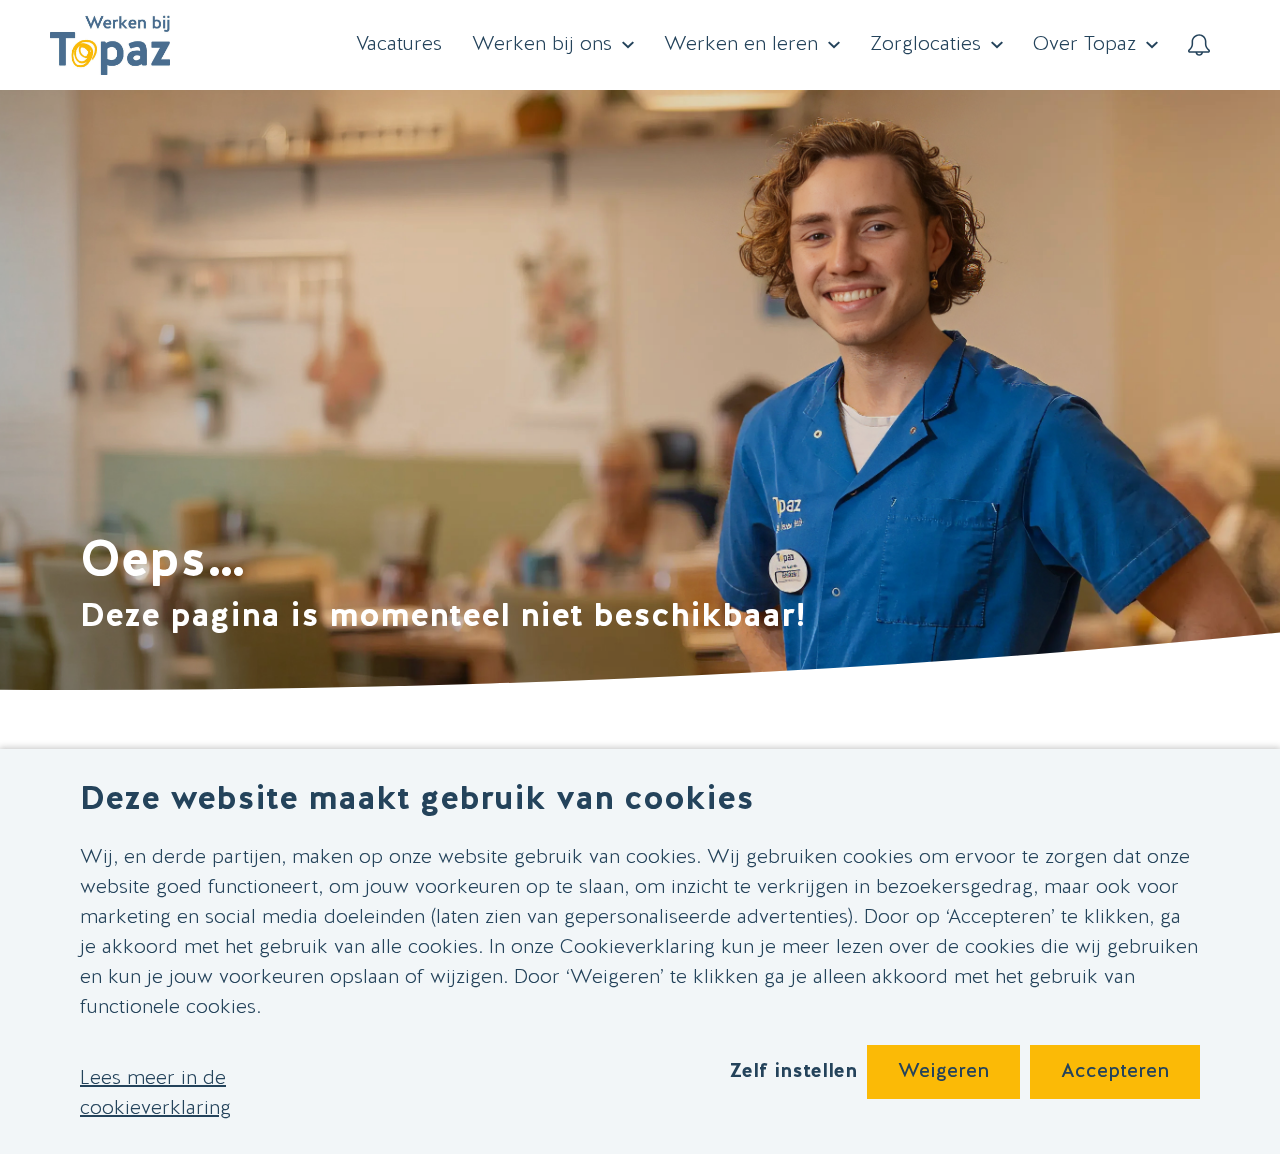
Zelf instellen (793, 1072)
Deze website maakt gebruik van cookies (417, 800)
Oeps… (162, 563)
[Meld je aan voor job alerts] (1199, 45)
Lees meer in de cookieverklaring (155, 1094)
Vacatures (399, 45)
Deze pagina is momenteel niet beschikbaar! (443, 617)
